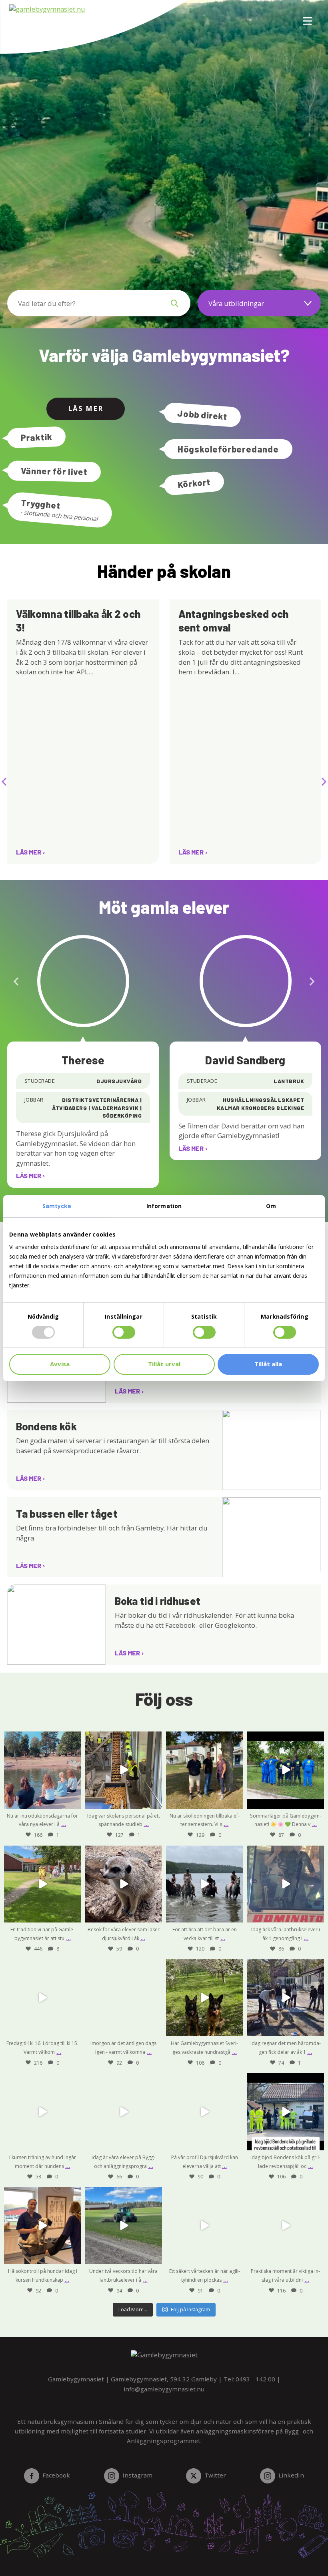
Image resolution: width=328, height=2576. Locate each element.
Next (324, 779)
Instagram (137, 2475)
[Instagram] (73, 1801)
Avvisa (60, 1364)
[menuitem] (304, 16)
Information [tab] (164, 1206)
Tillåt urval (164, 1364)
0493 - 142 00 (255, 2379)
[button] (174, 303)
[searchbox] (83, 303)
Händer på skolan (164, 571)
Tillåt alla (268, 1364)
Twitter (215, 2475)
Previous (4, 779)
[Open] (43, 1770)
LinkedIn (291, 2475)
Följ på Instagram (190, 2310)
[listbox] (259, 303)
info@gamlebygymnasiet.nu (164, 2389)
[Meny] (308, 16)
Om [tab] (271, 1206)
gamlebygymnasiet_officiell (42, 1738)
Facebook (56, 2475)
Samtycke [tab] (57, 1206)
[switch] (124, 1332)
